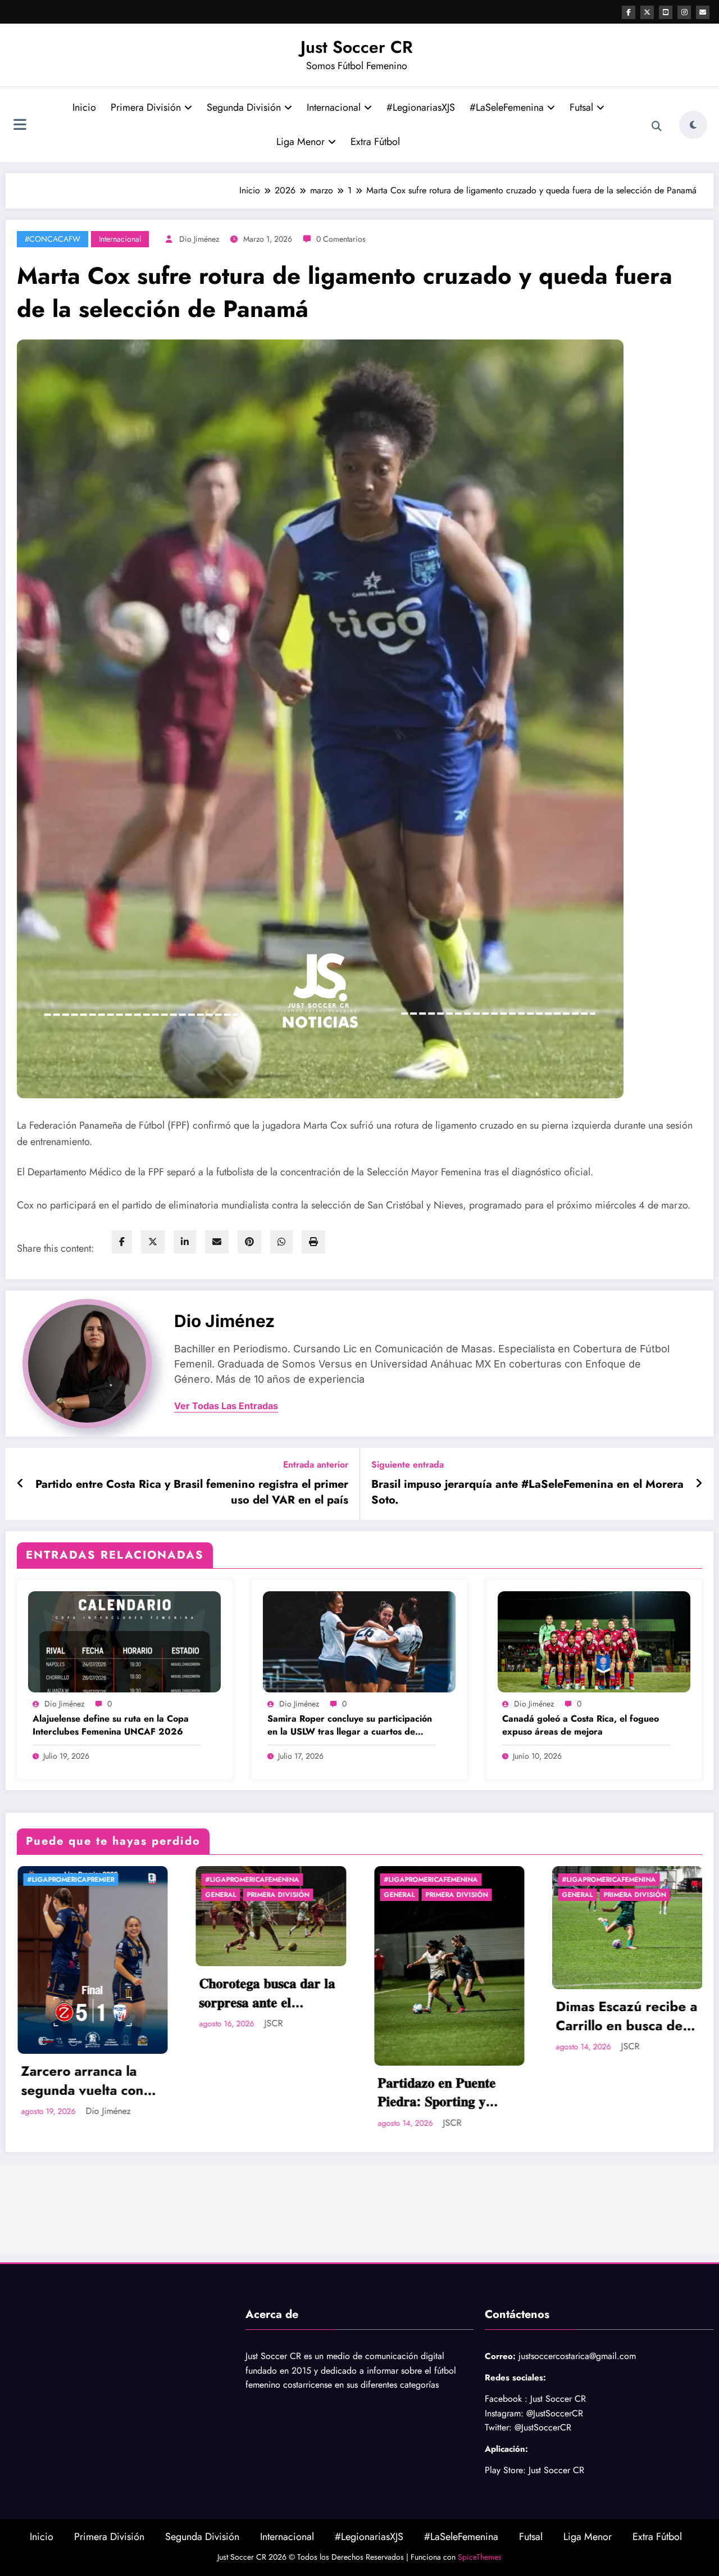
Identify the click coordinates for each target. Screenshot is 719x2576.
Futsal (581, 107)
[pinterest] (249, 1242)
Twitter (497, 2427)
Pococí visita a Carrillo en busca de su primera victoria (448, 2016)
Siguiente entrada (408, 1464)
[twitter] (153, 1242)
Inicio (84, 107)
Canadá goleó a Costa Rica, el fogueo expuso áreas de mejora (581, 1725)
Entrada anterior (316, 1464)
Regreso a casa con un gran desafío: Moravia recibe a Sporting (627, 1993)
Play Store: (505, 2470)
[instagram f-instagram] (684, 12)
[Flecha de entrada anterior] (21, 1484)
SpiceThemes (480, 2557)
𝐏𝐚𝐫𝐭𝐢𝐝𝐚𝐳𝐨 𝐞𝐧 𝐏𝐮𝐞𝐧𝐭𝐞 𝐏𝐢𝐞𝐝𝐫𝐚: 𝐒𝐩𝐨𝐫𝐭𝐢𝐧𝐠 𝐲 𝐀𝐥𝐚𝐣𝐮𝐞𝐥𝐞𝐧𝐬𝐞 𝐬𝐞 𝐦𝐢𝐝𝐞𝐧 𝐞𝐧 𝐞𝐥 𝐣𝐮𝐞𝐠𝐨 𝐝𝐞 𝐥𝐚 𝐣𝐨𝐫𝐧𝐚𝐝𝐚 (91, 2092)
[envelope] (217, 1242)
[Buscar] (657, 126)
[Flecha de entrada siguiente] (699, 1484)
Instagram (503, 2413)
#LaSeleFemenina (507, 107)
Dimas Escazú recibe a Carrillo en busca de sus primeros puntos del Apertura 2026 (270, 2016)
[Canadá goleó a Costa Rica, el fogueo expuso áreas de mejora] (594, 1640)
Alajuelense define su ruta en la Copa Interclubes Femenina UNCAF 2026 (111, 1725)
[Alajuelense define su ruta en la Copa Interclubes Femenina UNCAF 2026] (124, 1640)
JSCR (96, 2123)
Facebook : (506, 2399)
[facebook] (122, 1242)
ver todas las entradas (226, 1406)
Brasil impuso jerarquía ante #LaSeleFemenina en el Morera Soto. (527, 1492)
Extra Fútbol (375, 142)
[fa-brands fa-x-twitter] (647, 12)
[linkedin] (185, 1242)
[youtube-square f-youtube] (666, 12)
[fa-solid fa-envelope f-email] (703, 12)
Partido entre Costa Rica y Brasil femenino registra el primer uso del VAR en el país (192, 1492)
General (43, 1895)
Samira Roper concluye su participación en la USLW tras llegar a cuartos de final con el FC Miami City (350, 1725)
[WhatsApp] (281, 1242)
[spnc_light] (693, 125)
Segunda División (244, 107)
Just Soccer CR (357, 47)
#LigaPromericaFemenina (74, 1880)
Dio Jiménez (199, 239)
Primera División (146, 107)
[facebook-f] (629, 12)
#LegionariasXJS (421, 107)
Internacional (334, 107)
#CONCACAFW (53, 239)
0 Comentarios (341, 239)
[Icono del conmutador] (20, 126)
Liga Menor (301, 142)
